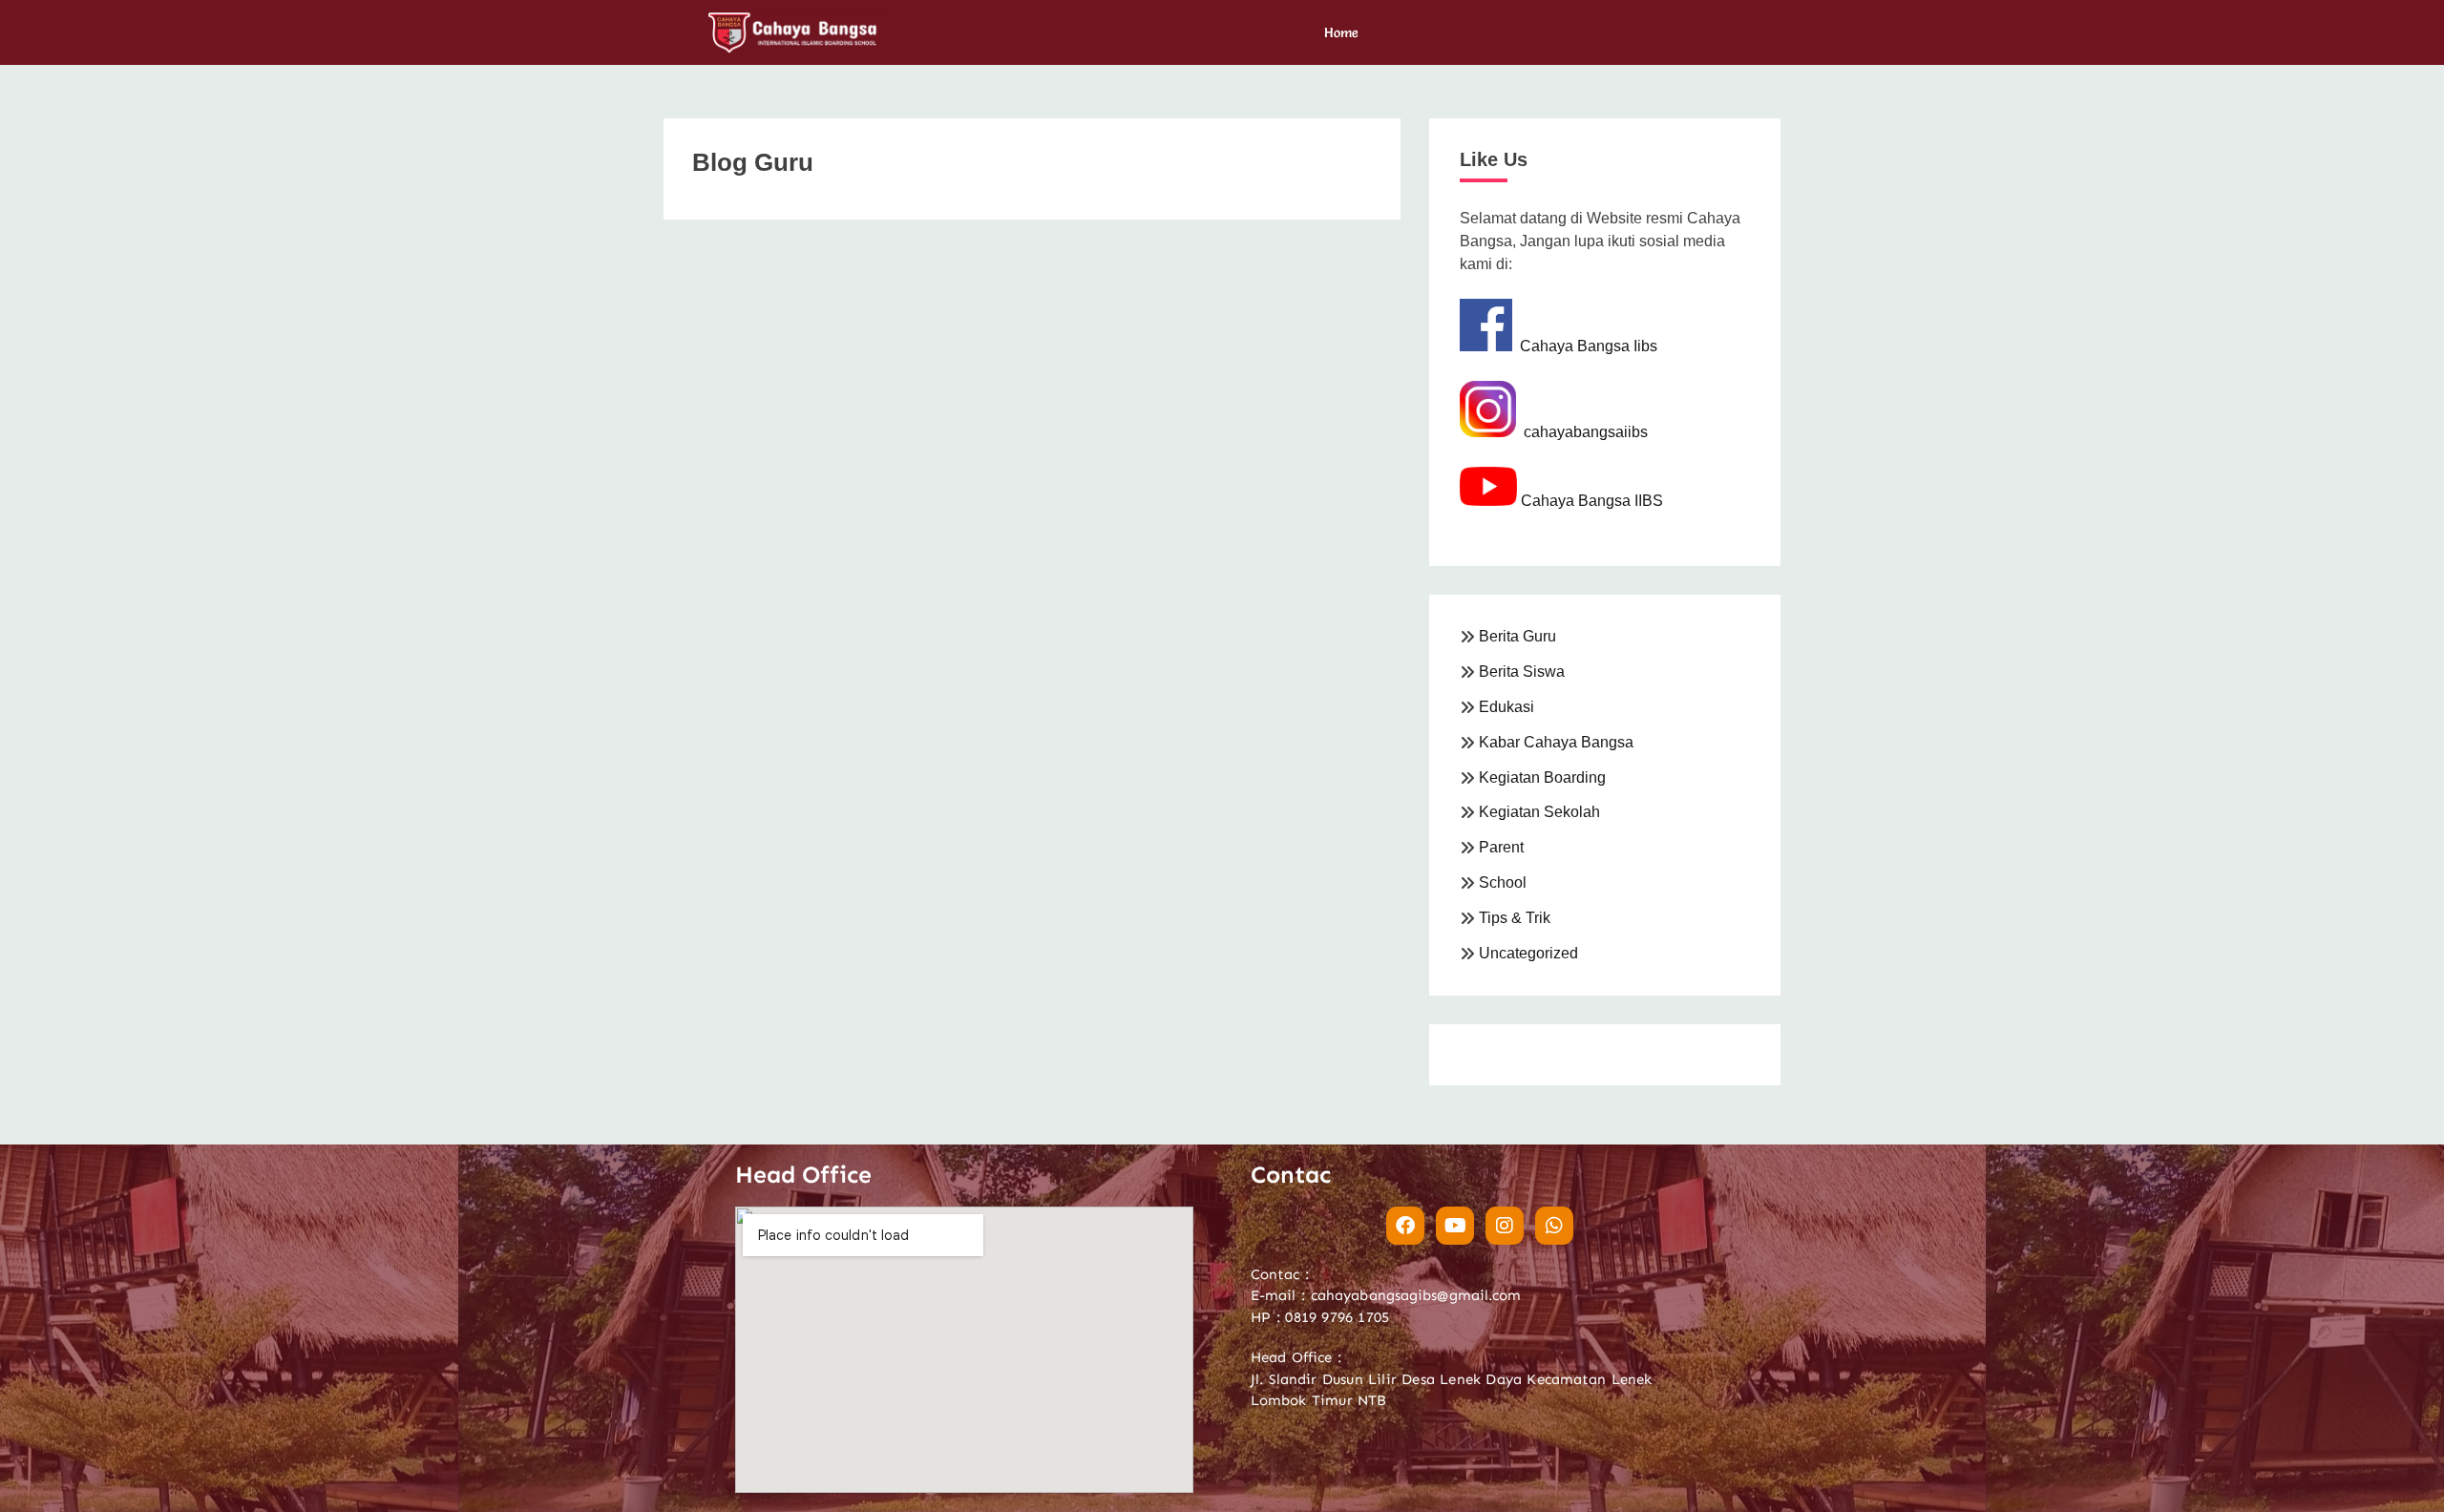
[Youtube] (1455, 1226)
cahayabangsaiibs (1582, 432)
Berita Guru (1517, 636)
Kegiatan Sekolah (1539, 812)
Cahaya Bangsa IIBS (1590, 501)
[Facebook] (1405, 1226)
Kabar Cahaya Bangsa (1556, 742)
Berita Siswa (1522, 672)
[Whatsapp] (1554, 1226)
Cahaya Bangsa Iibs (1585, 346)
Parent (1501, 847)
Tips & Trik (1515, 918)
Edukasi (1506, 707)
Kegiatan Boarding (1542, 777)
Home (1341, 32)
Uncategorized (1528, 953)
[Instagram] (1505, 1226)
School (1503, 882)
